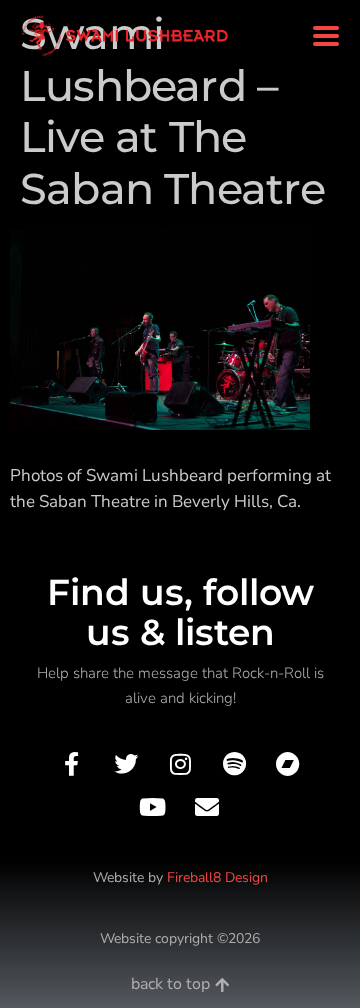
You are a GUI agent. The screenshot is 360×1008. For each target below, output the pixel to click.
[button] (325, 36)
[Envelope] (207, 807)
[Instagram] (179, 763)
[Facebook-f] (71, 763)
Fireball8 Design (217, 877)
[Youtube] (152, 807)
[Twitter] (125, 763)
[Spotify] (234, 763)
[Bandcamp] (288, 763)
